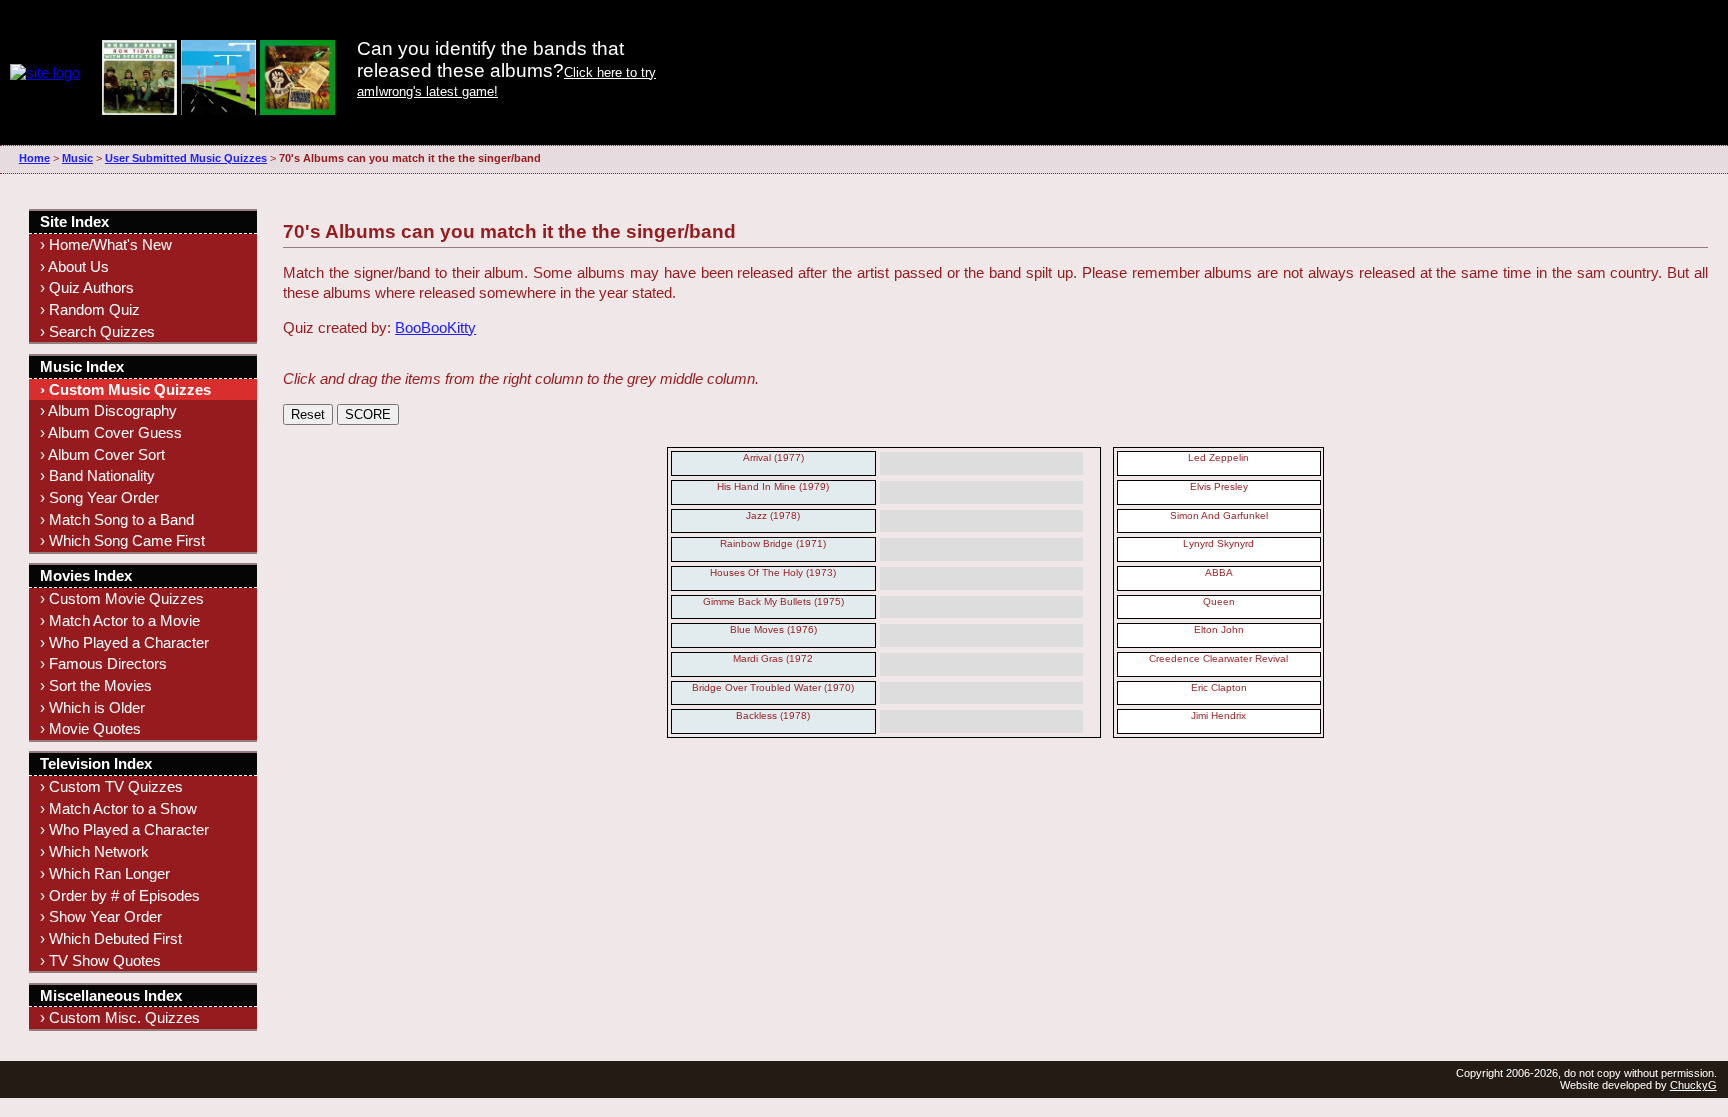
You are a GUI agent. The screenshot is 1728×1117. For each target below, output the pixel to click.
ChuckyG (1693, 1085)
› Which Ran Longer (105, 873)
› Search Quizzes (97, 331)
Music (77, 158)
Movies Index (86, 575)
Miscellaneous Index (111, 995)
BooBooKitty (435, 327)
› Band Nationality (97, 475)
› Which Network (94, 851)
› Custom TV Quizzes (111, 786)
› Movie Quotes (90, 728)
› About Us (74, 266)
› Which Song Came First (122, 540)
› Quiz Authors (87, 287)
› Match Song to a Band (117, 519)
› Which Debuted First (111, 938)
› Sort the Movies (96, 685)
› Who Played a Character (124, 642)
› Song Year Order (99, 497)
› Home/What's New (106, 244)
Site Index (74, 221)
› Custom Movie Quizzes (122, 598)
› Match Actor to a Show (118, 808)
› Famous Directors (103, 663)
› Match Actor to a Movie (120, 620)
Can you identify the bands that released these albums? (490, 59)
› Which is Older (92, 707)
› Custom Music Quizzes (125, 389)
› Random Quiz (90, 309)
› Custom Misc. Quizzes (120, 1017)
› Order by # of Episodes (120, 895)
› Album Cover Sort (102, 454)
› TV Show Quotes (100, 960)
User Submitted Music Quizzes (186, 158)
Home (34, 158)
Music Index (82, 366)
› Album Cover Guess (111, 432)
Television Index (96, 763)
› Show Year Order (101, 916)
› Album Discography (108, 410)
